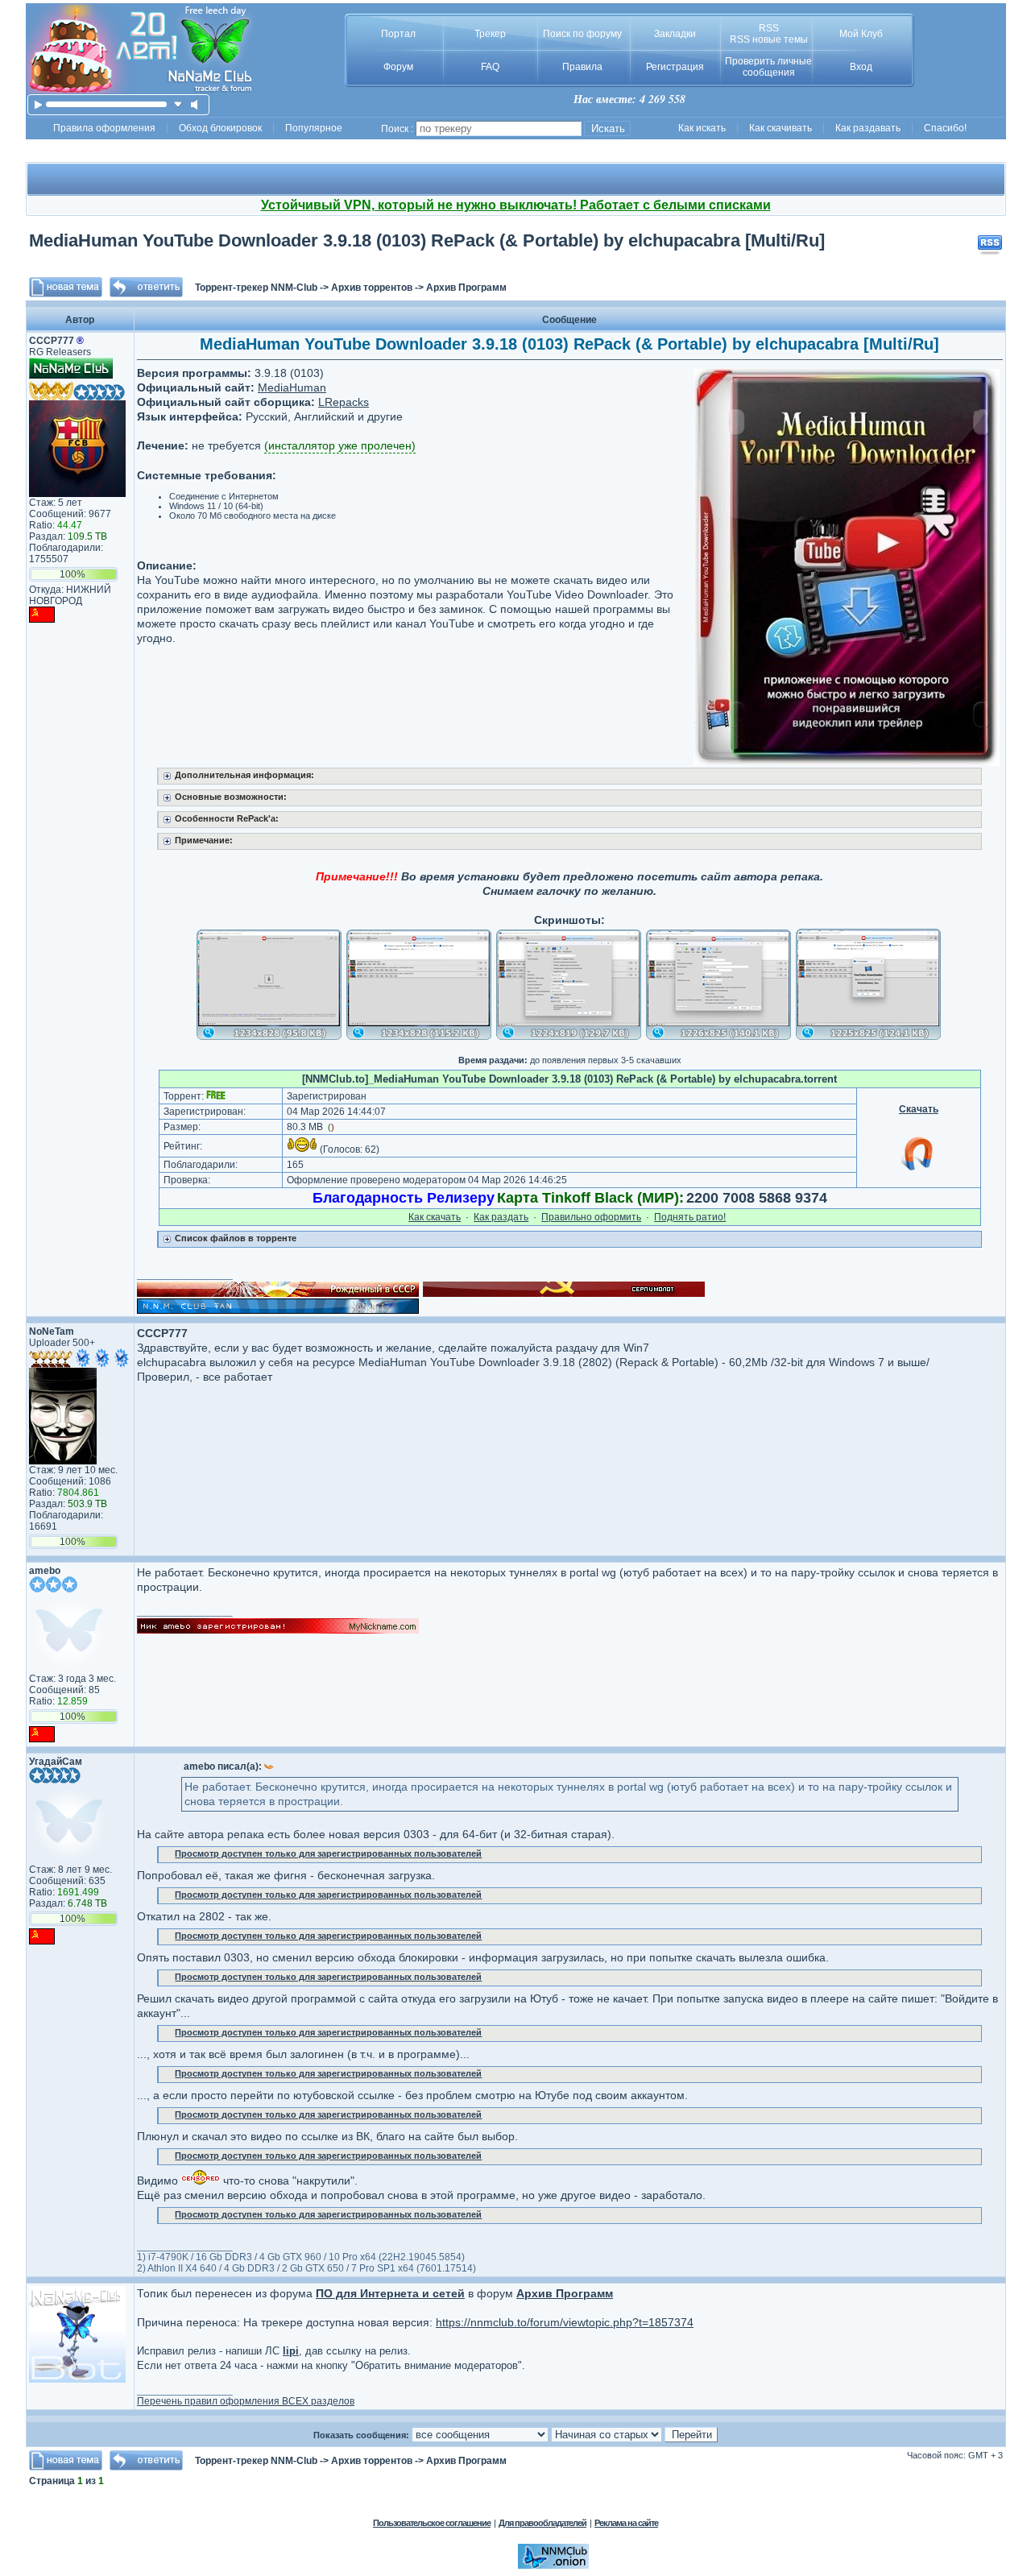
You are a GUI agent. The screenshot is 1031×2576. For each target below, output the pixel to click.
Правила (582, 67)
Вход (861, 67)
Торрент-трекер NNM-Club (256, 288)
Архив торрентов (372, 288)
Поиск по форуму (582, 34)
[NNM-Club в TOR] (553, 2566)
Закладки (675, 34)
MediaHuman (292, 387)
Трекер (490, 34)
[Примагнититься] (918, 1170)
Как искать (702, 128)
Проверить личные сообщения (768, 67)
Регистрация (675, 67)
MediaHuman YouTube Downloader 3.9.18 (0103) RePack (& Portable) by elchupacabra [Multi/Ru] (427, 240)
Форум (398, 67)
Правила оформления (104, 128)
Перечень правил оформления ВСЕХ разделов (246, 2401)
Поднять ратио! (690, 1217)
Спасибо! (945, 128)
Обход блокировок (220, 128)
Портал (398, 34)
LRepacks (344, 402)
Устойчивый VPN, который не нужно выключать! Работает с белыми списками (516, 205)
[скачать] (178, 104)
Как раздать (501, 1217)
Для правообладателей (542, 2523)
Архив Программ (466, 288)
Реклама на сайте (626, 2523)
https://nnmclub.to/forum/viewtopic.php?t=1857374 (565, 2322)
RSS (769, 28)
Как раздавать (868, 128)
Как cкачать (435, 1217)
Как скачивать (780, 128)
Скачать (919, 1109)
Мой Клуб (861, 34)
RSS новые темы (769, 39)
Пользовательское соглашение (432, 2523)
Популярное (314, 128)
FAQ (490, 67)
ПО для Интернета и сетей (390, 2293)
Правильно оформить (591, 1217)
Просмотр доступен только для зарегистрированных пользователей (328, 1853)
